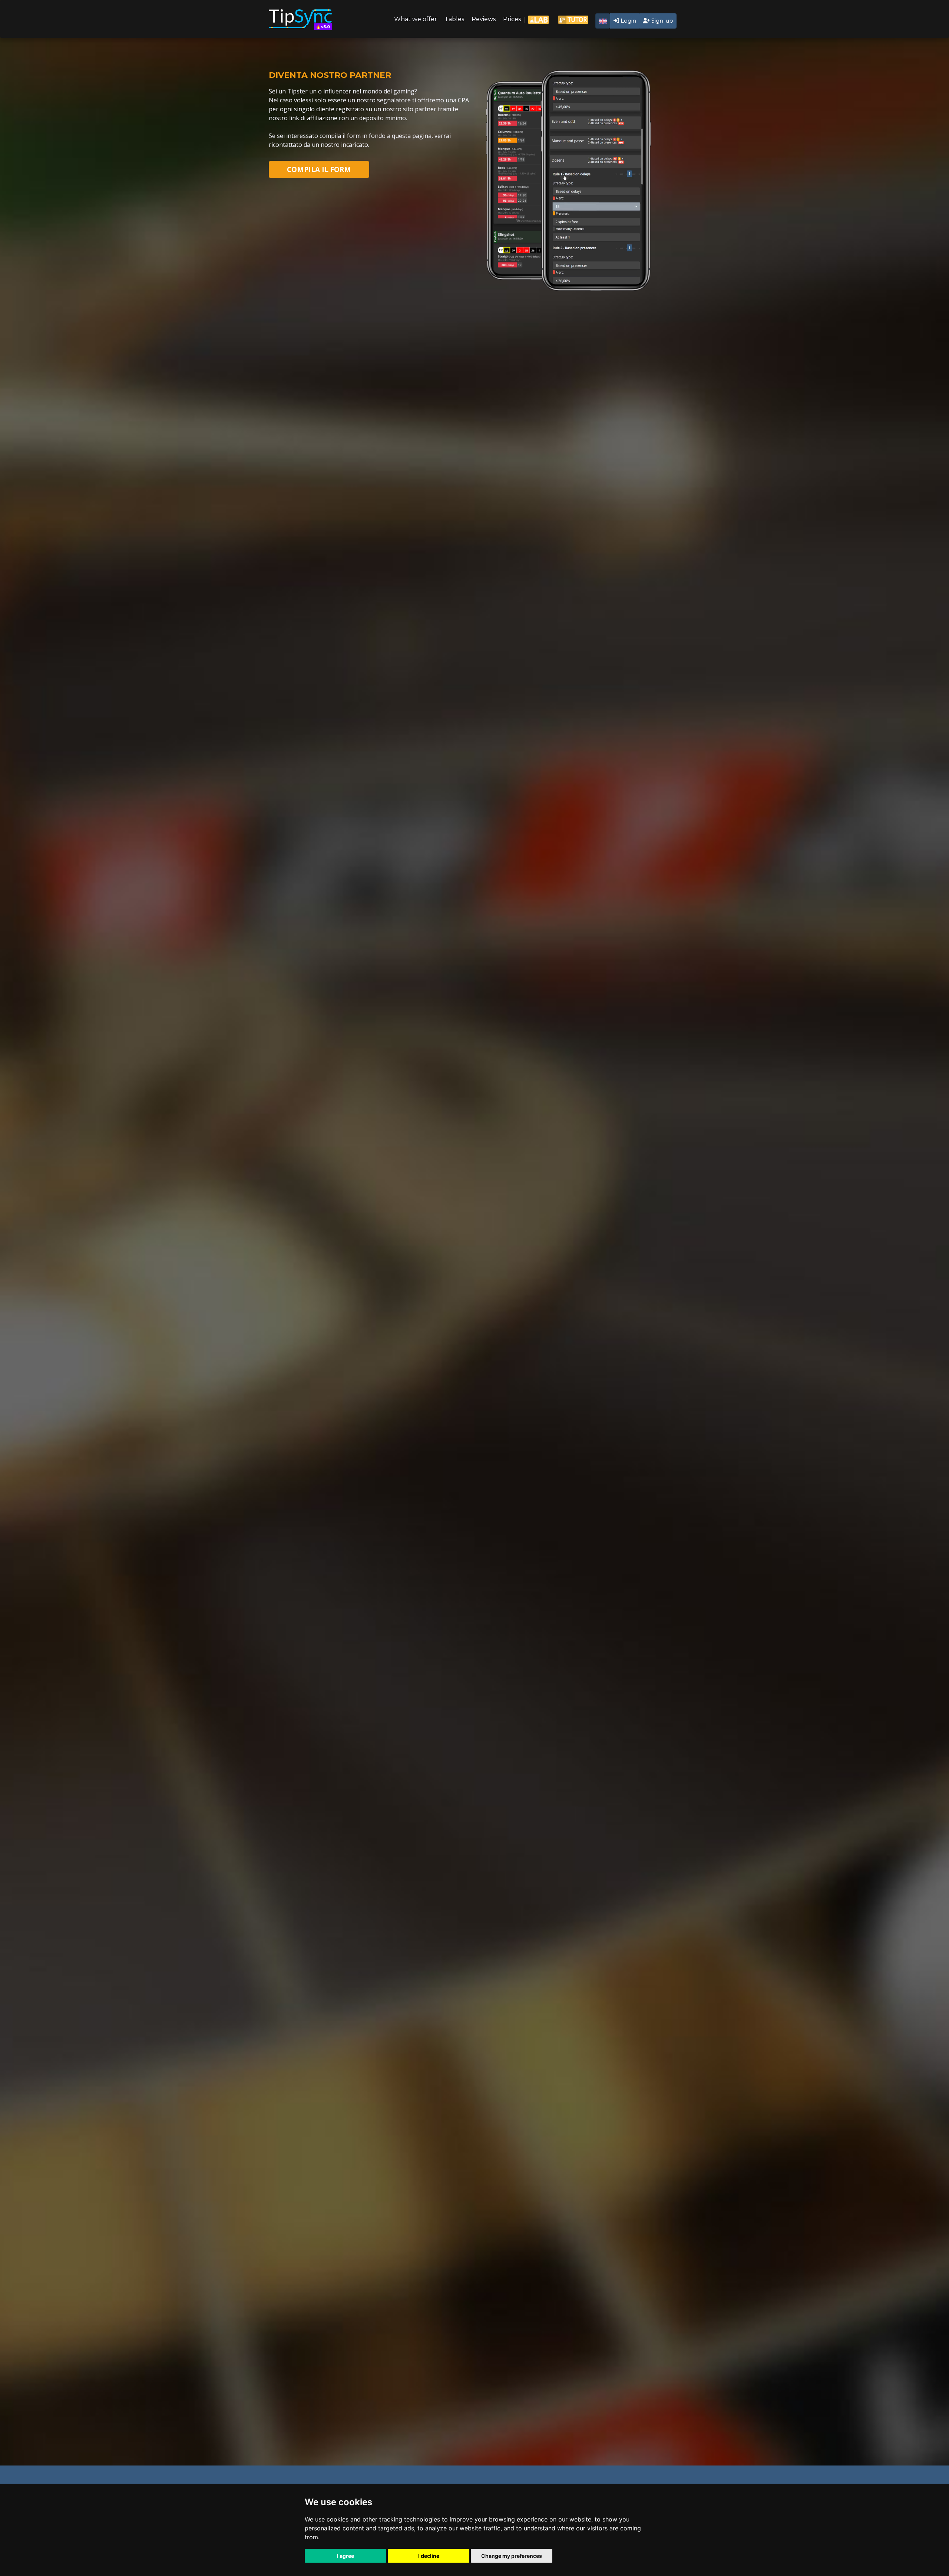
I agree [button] (345, 2556)
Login (628, 21)
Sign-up (662, 21)
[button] (603, 21)
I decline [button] (429, 2556)
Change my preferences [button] (512, 2556)
